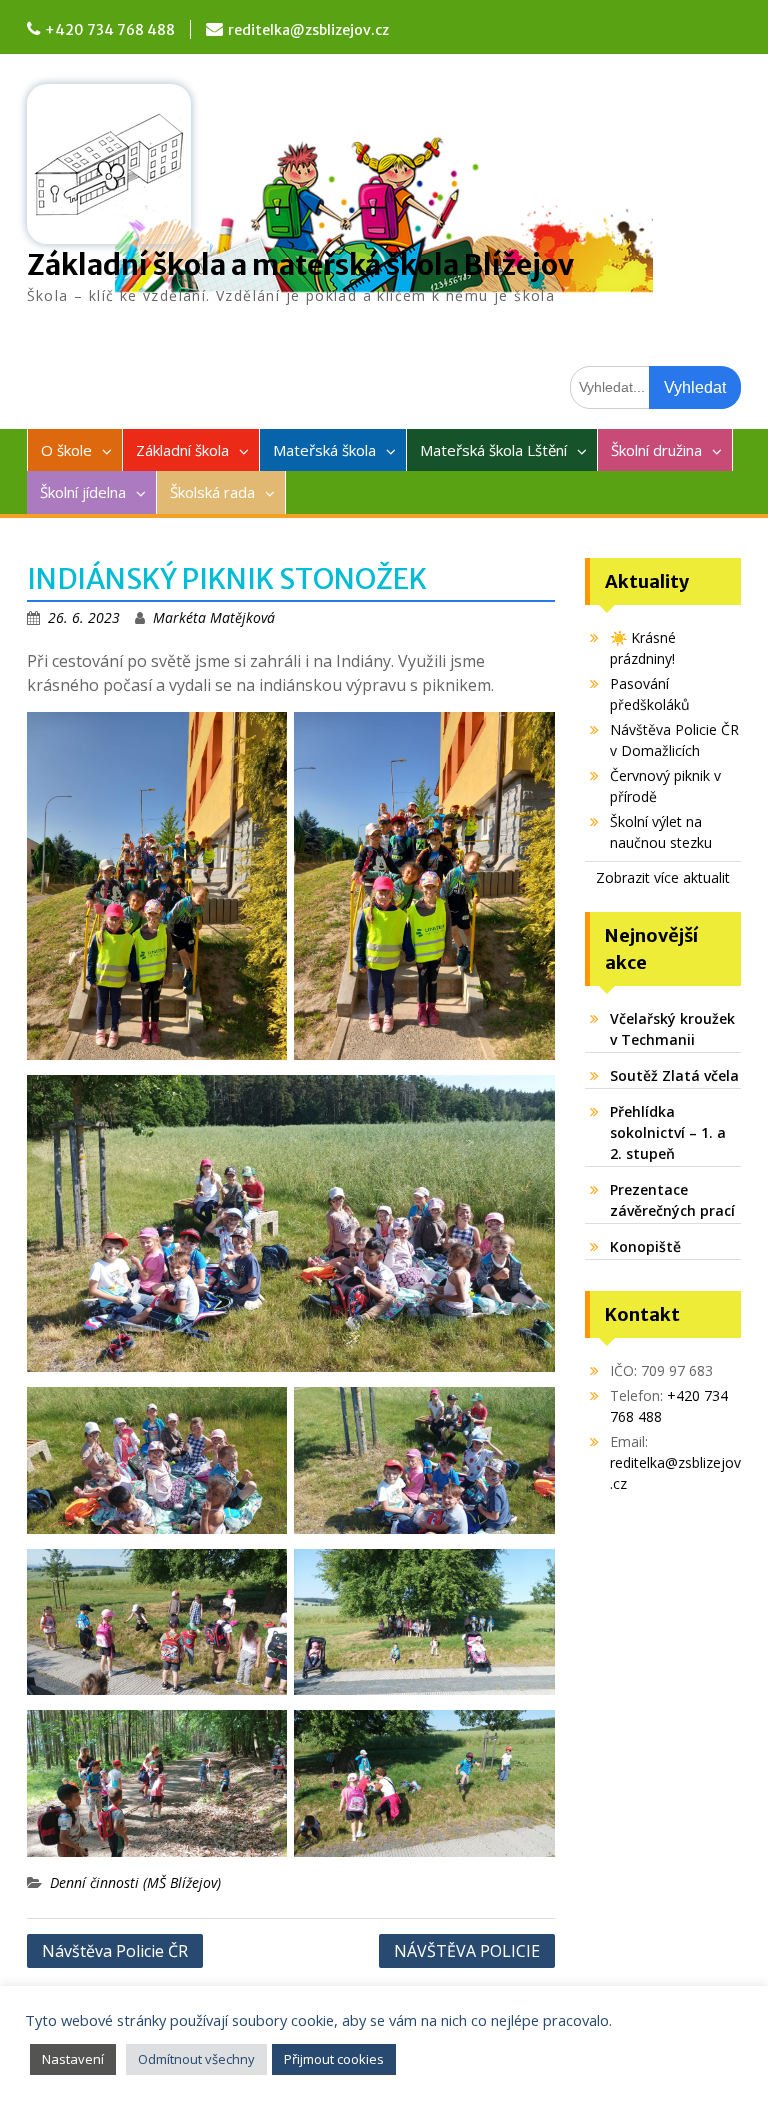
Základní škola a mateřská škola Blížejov (300, 265)
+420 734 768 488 (110, 30)
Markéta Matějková (214, 617)
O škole (66, 450)
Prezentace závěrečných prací (672, 1200)
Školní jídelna (83, 492)
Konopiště (645, 1246)
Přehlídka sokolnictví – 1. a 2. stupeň (668, 1132)
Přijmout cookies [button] (334, 2059)
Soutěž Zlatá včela (674, 1075)
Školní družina (656, 450)
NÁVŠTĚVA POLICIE (467, 1951)
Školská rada (212, 492)
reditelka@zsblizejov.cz (308, 30)
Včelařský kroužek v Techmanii (672, 1029)
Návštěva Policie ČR (115, 1951)
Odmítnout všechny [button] (196, 2059)
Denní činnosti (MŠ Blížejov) (135, 1882)
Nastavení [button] (73, 2059)
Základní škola (182, 450)
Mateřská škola (324, 450)
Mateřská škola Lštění (493, 450)
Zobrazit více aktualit (663, 877)
